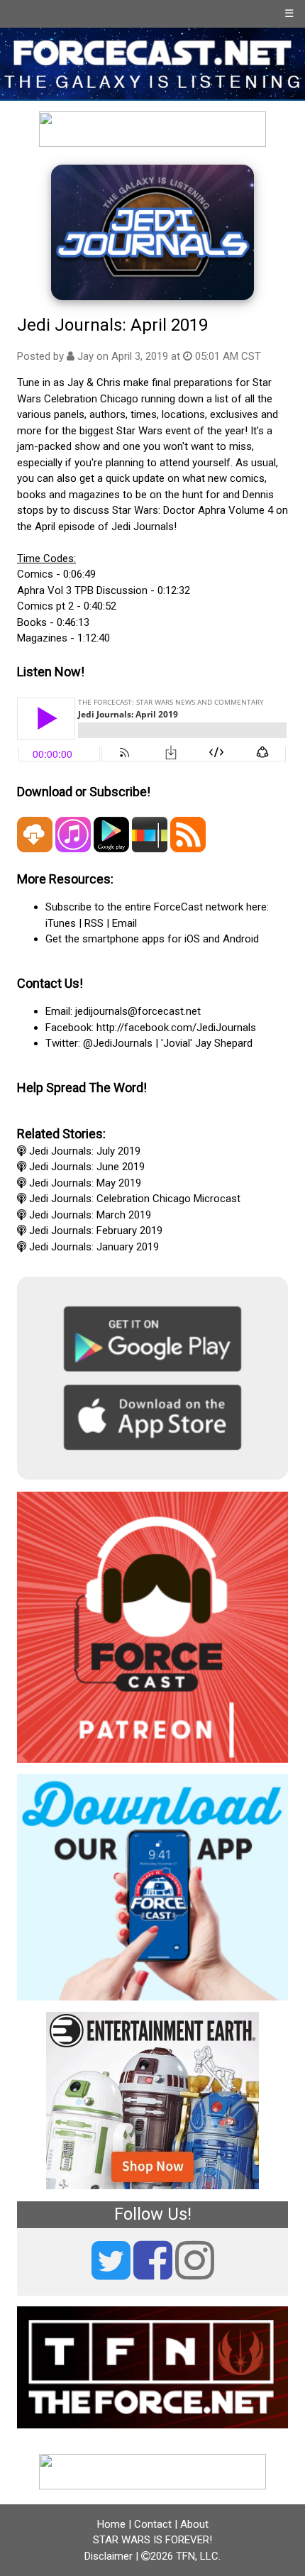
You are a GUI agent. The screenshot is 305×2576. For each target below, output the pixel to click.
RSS (94, 923)
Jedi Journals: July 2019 (85, 1151)
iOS (192, 939)
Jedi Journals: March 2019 (90, 1215)
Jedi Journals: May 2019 (85, 1183)
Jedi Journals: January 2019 (94, 1247)
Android (241, 939)
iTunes (61, 923)
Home (111, 2524)
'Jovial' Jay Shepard (207, 1043)
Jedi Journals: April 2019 (112, 325)
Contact (153, 2524)
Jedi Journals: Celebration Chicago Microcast (135, 1199)
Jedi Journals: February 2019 (96, 1231)
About (194, 2524)
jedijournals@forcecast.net (138, 1011)
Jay (85, 356)
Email (124, 923)
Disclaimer (109, 2556)
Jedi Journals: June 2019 (87, 1167)
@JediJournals (118, 1043)
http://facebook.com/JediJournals (176, 1028)
